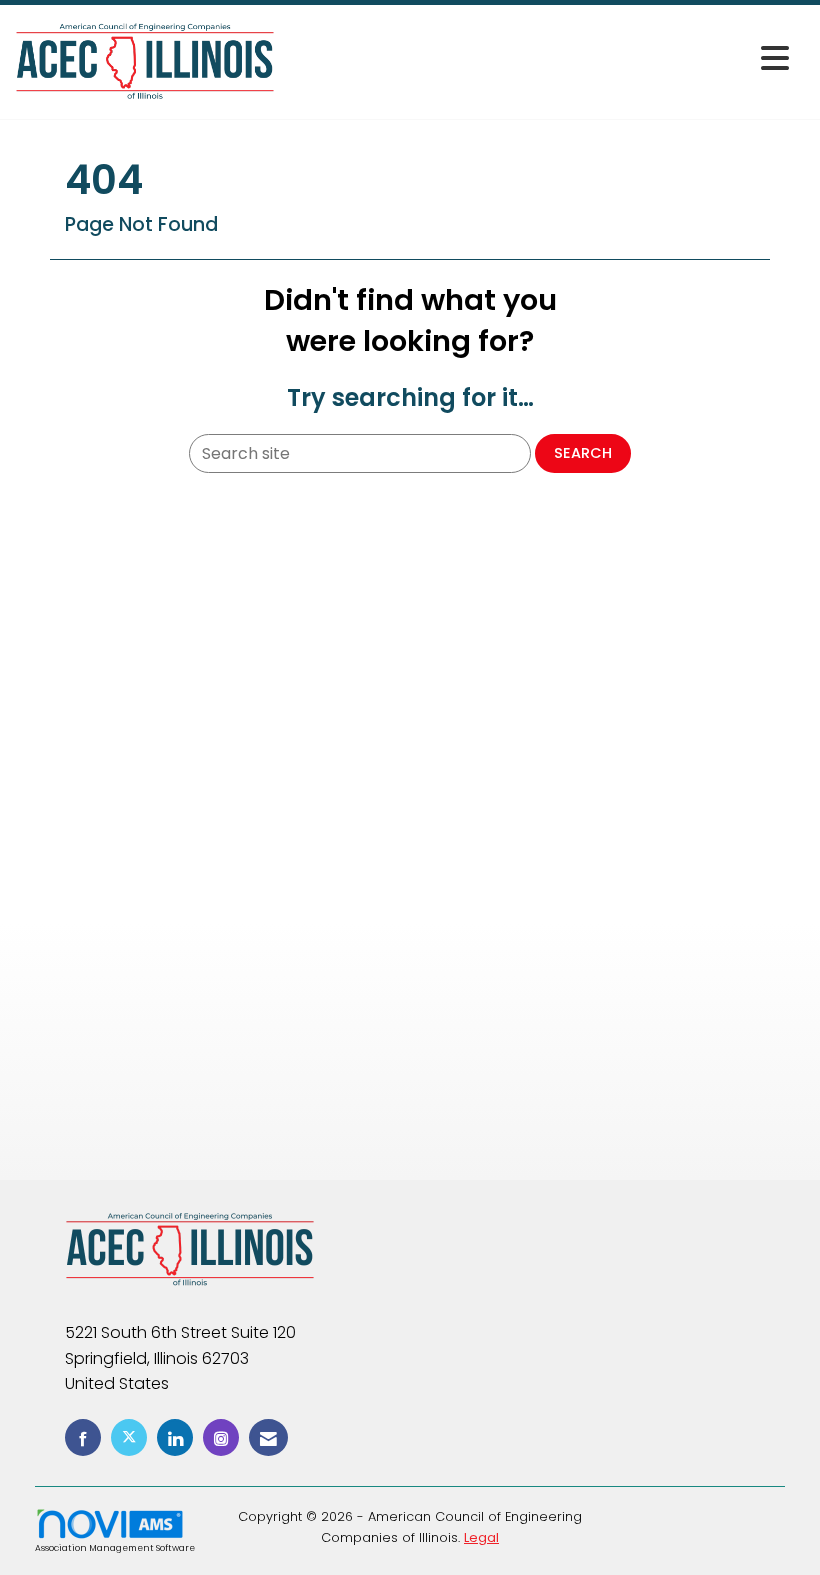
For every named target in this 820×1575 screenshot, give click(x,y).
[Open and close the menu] (537, 58)
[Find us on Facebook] (83, 1437)
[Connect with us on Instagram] (221, 1437)
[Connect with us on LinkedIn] (175, 1437)
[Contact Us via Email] (268, 1437)
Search (583, 453)
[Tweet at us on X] (129, 1437)
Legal (481, 1537)
